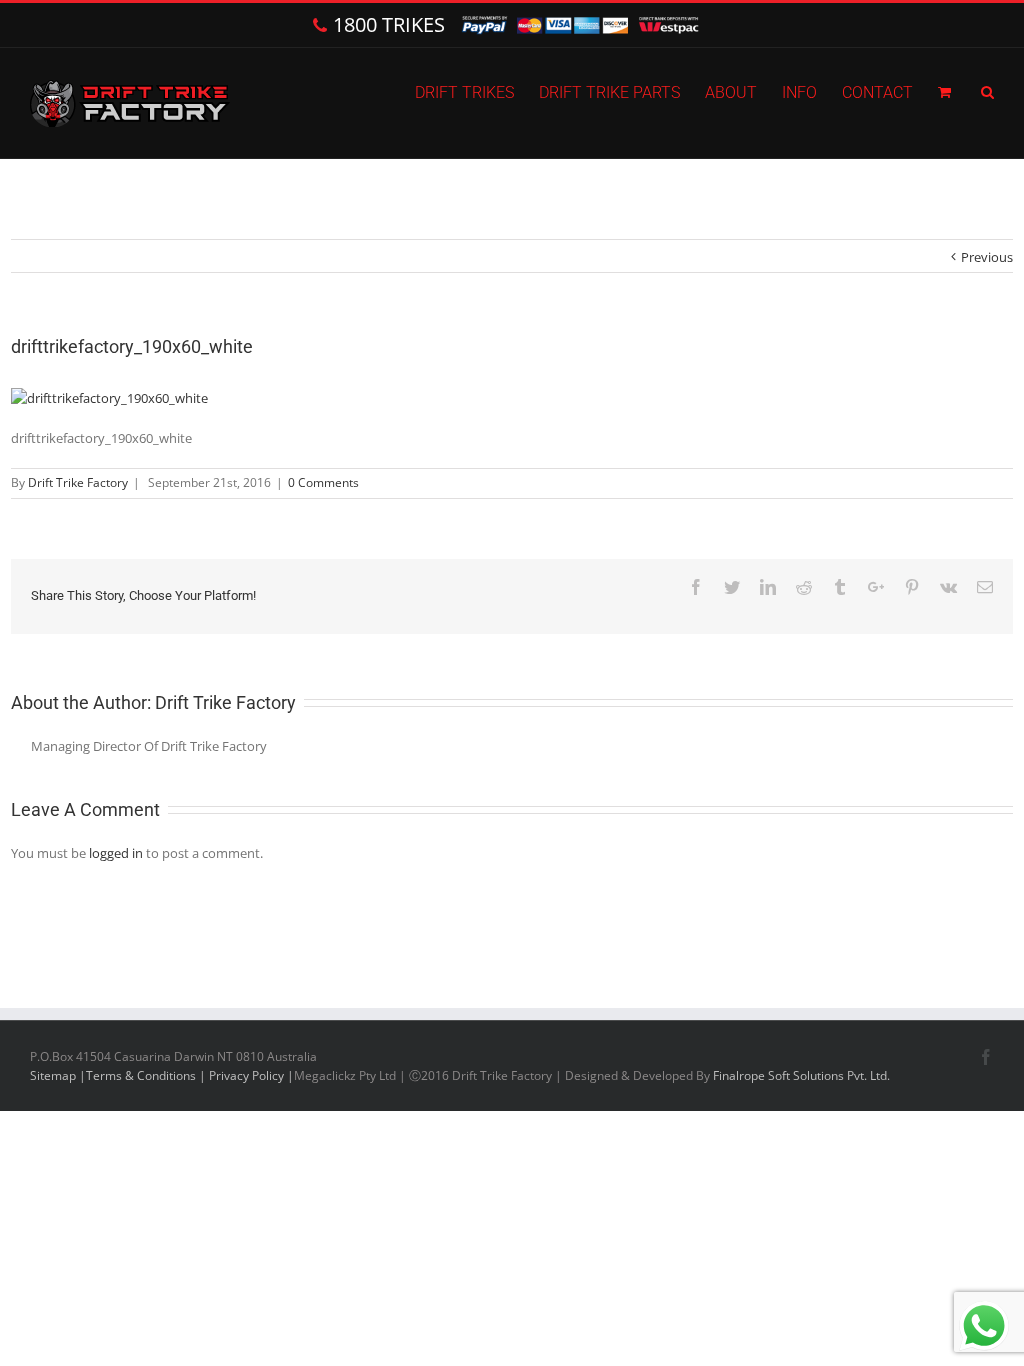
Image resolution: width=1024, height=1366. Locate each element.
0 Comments (323, 482)
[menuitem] (477, 91)
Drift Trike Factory (78, 482)
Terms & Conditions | (147, 1075)
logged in (116, 853)
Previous (987, 257)
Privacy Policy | (251, 1075)
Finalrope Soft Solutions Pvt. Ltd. (801, 1075)
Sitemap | (58, 1075)
